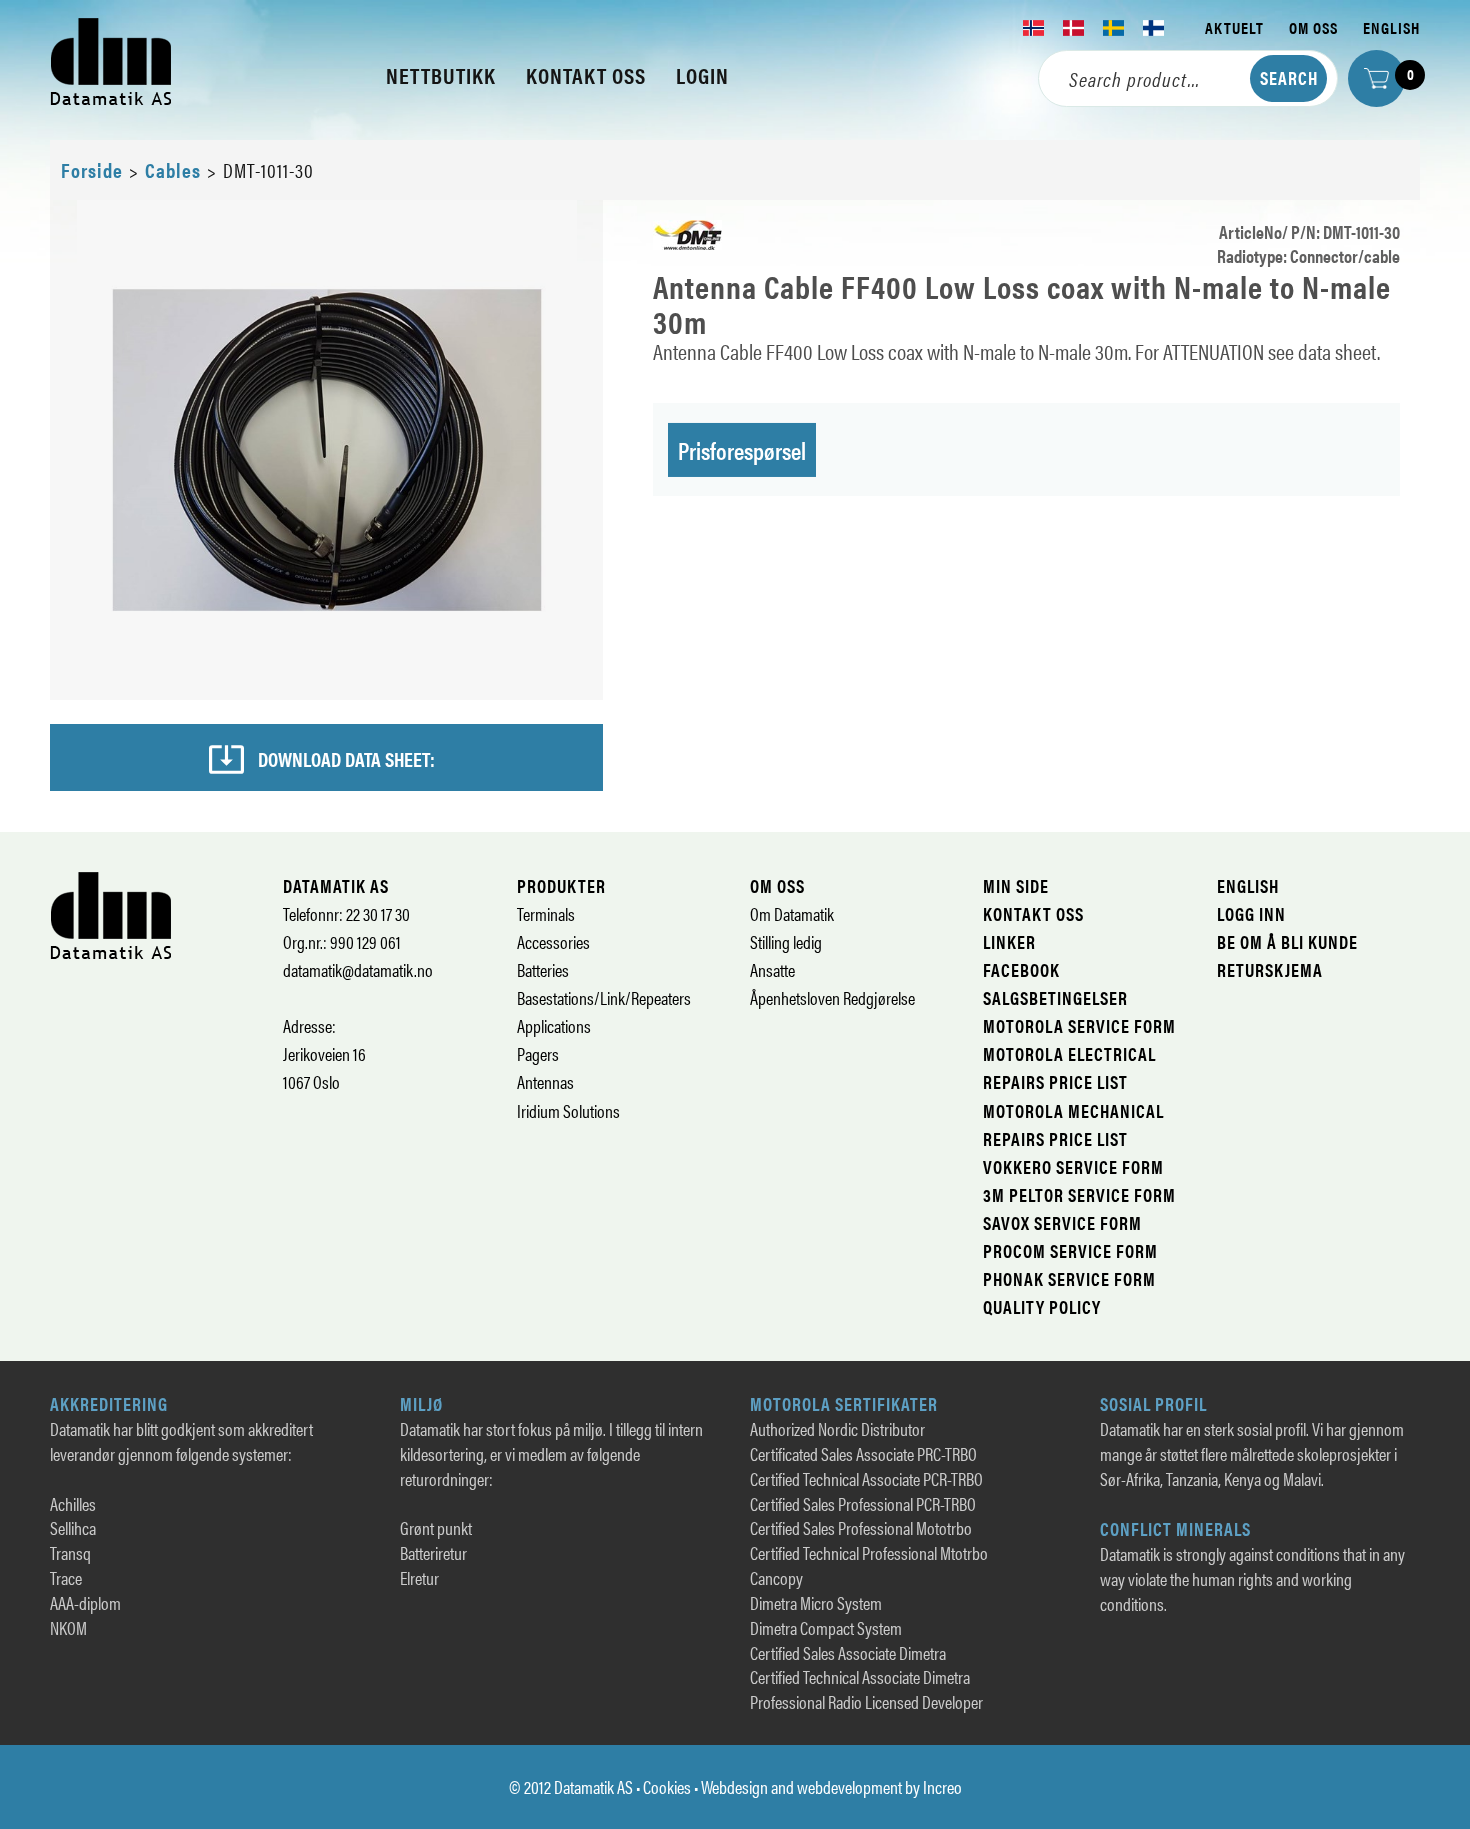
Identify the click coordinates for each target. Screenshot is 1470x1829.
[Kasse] (1376, 78)
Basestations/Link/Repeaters (604, 997)
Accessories (553, 941)
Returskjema (1270, 969)
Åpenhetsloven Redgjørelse (832, 997)
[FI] (1154, 28)
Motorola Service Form (1079, 1025)
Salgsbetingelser (1055, 997)
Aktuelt (1234, 27)
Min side (1016, 885)
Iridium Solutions (568, 1110)
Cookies (667, 1786)
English (1391, 27)
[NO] (1034, 28)
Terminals (546, 913)
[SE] (1114, 28)
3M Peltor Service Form (1079, 1194)
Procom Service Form (1070, 1250)
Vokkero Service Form (1073, 1166)
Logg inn (1251, 913)
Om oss (1313, 27)
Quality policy (1042, 1306)
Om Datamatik (792, 913)
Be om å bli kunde (1287, 941)
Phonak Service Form (1069, 1278)
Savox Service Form (1062, 1222)
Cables (173, 169)
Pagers (538, 1053)
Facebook (1021, 969)
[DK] (1074, 28)
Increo (942, 1786)
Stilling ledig (786, 941)
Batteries (543, 969)
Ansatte (772, 969)
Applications (554, 1025)
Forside (92, 169)
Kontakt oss (1033, 913)
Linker (1009, 941)
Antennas (545, 1081)
